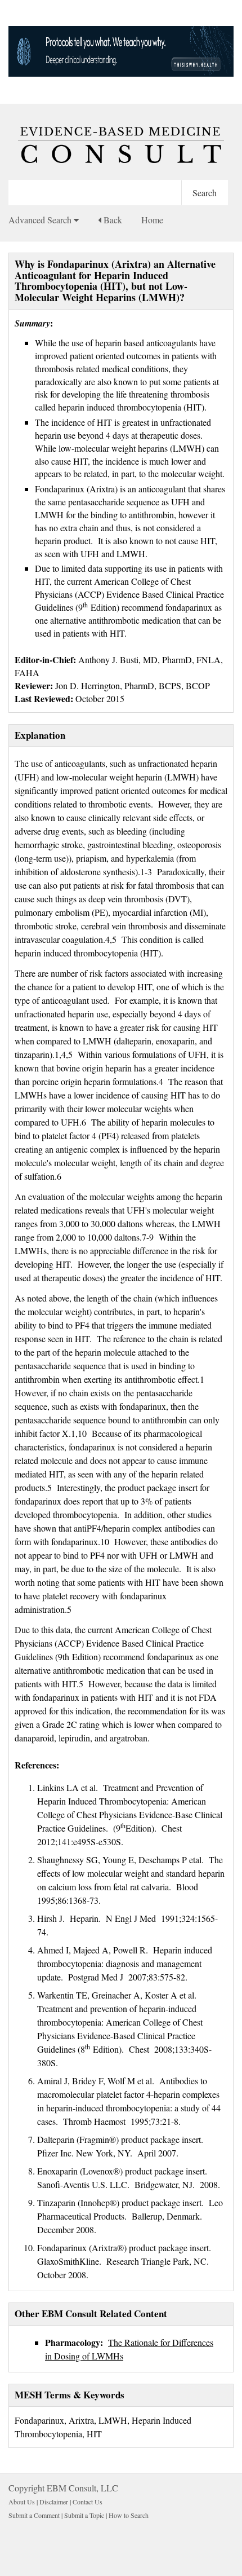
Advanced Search (41, 220)
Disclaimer (54, 2502)
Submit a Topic (84, 2515)
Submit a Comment (34, 2515)
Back (112, 220)
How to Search (129, 2515)
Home (152, 220)
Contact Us (88, 2502)
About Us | (24, 2502)
